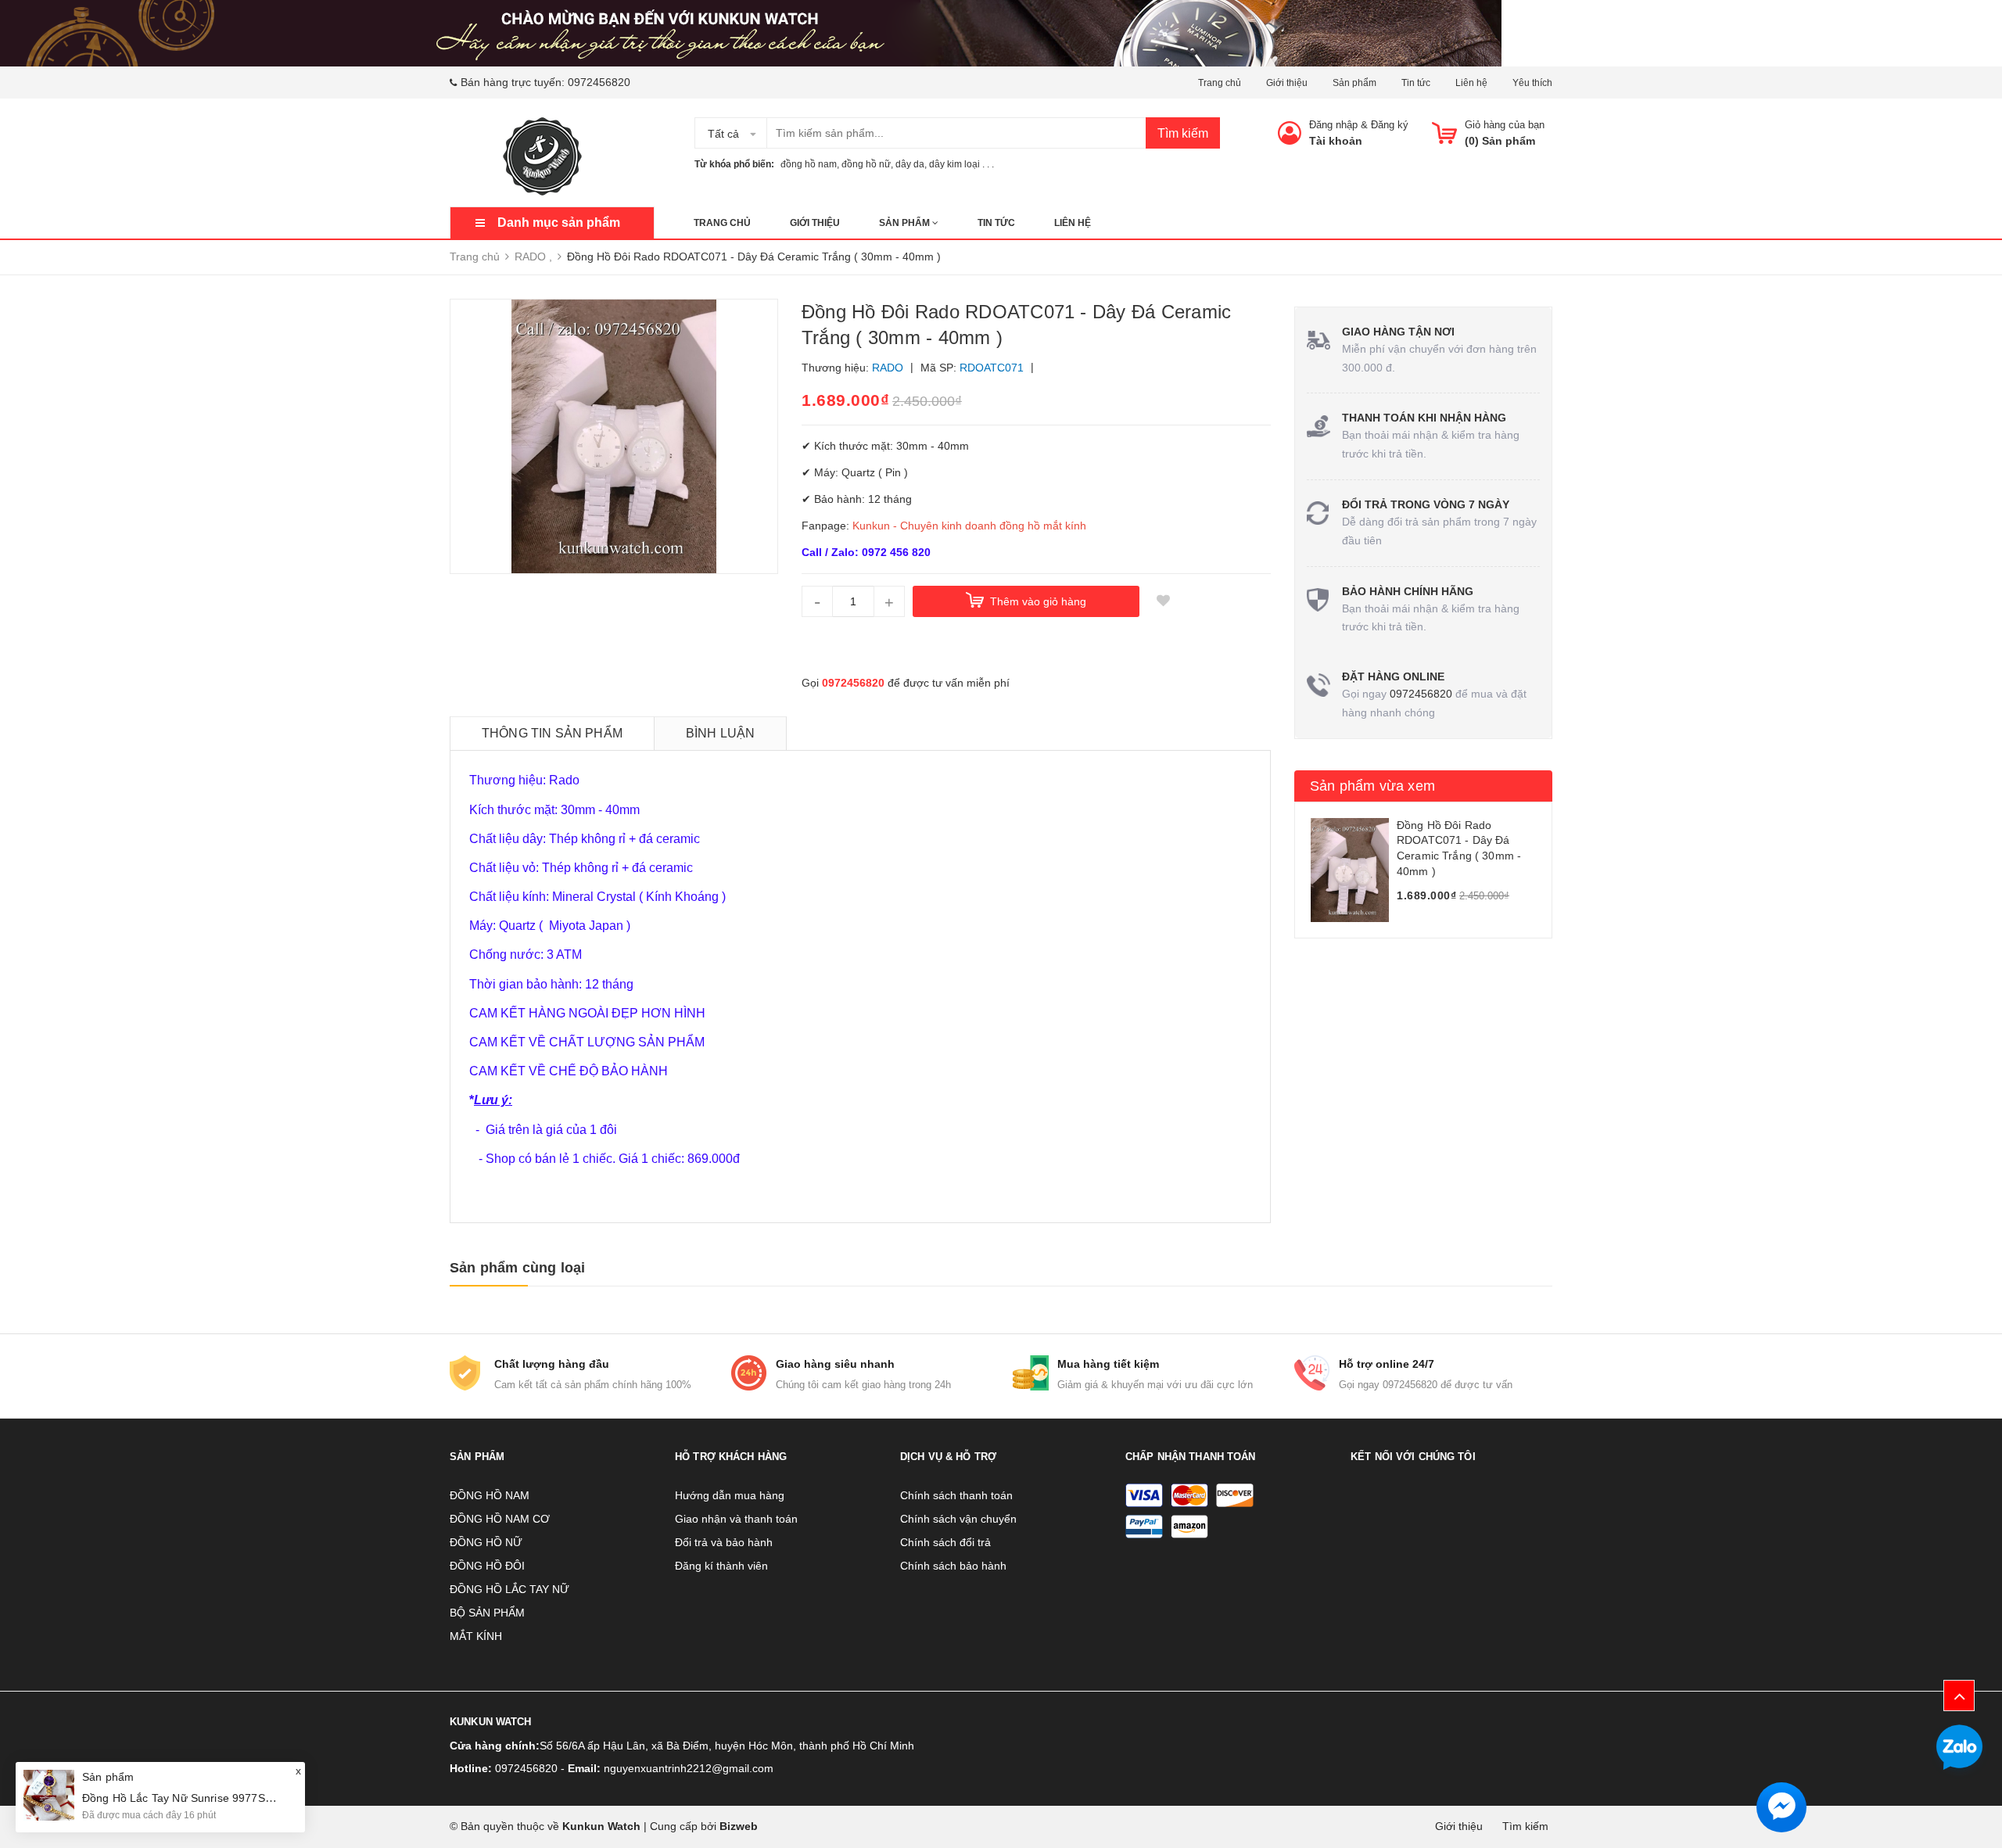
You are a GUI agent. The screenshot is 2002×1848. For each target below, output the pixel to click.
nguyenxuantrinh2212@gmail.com (689, 1768)
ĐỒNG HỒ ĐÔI (487, 1566)
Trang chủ (1220, 83)
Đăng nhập (1333, 125)
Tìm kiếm (1183, 133)
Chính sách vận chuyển (958, 1519)
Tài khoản (1336, 141)
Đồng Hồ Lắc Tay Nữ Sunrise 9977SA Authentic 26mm (219, 1798)
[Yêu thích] (1163, 601)
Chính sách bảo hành (953, 1566)
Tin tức (1416, 83)
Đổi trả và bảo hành (724, 1542)
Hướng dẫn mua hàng (730, 1495)
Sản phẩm (1354, 83)
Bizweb (739, 1826)
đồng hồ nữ (866, 164)
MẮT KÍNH (476, 1636)
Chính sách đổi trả (945, 1542)
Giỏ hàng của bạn (1505, 125)
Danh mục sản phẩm (559, 222)
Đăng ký (1390, 125)
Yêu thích (1532, 83)
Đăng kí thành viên (721, 1566)
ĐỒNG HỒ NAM (490, 1495)
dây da (910, 164)
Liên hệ (1471, 83)
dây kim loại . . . (962, 164)
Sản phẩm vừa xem (1372, 786)
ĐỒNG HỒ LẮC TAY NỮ (509, 1589)
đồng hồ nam (809, 164)
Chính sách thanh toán (956, 1495)
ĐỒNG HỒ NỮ (486, 1542)
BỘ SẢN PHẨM (487, 1613)
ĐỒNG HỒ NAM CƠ (500, 1519)
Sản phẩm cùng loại (517, 1268)
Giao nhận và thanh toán (736, 1519)
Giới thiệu (1287, 83)
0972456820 (599, 82)
